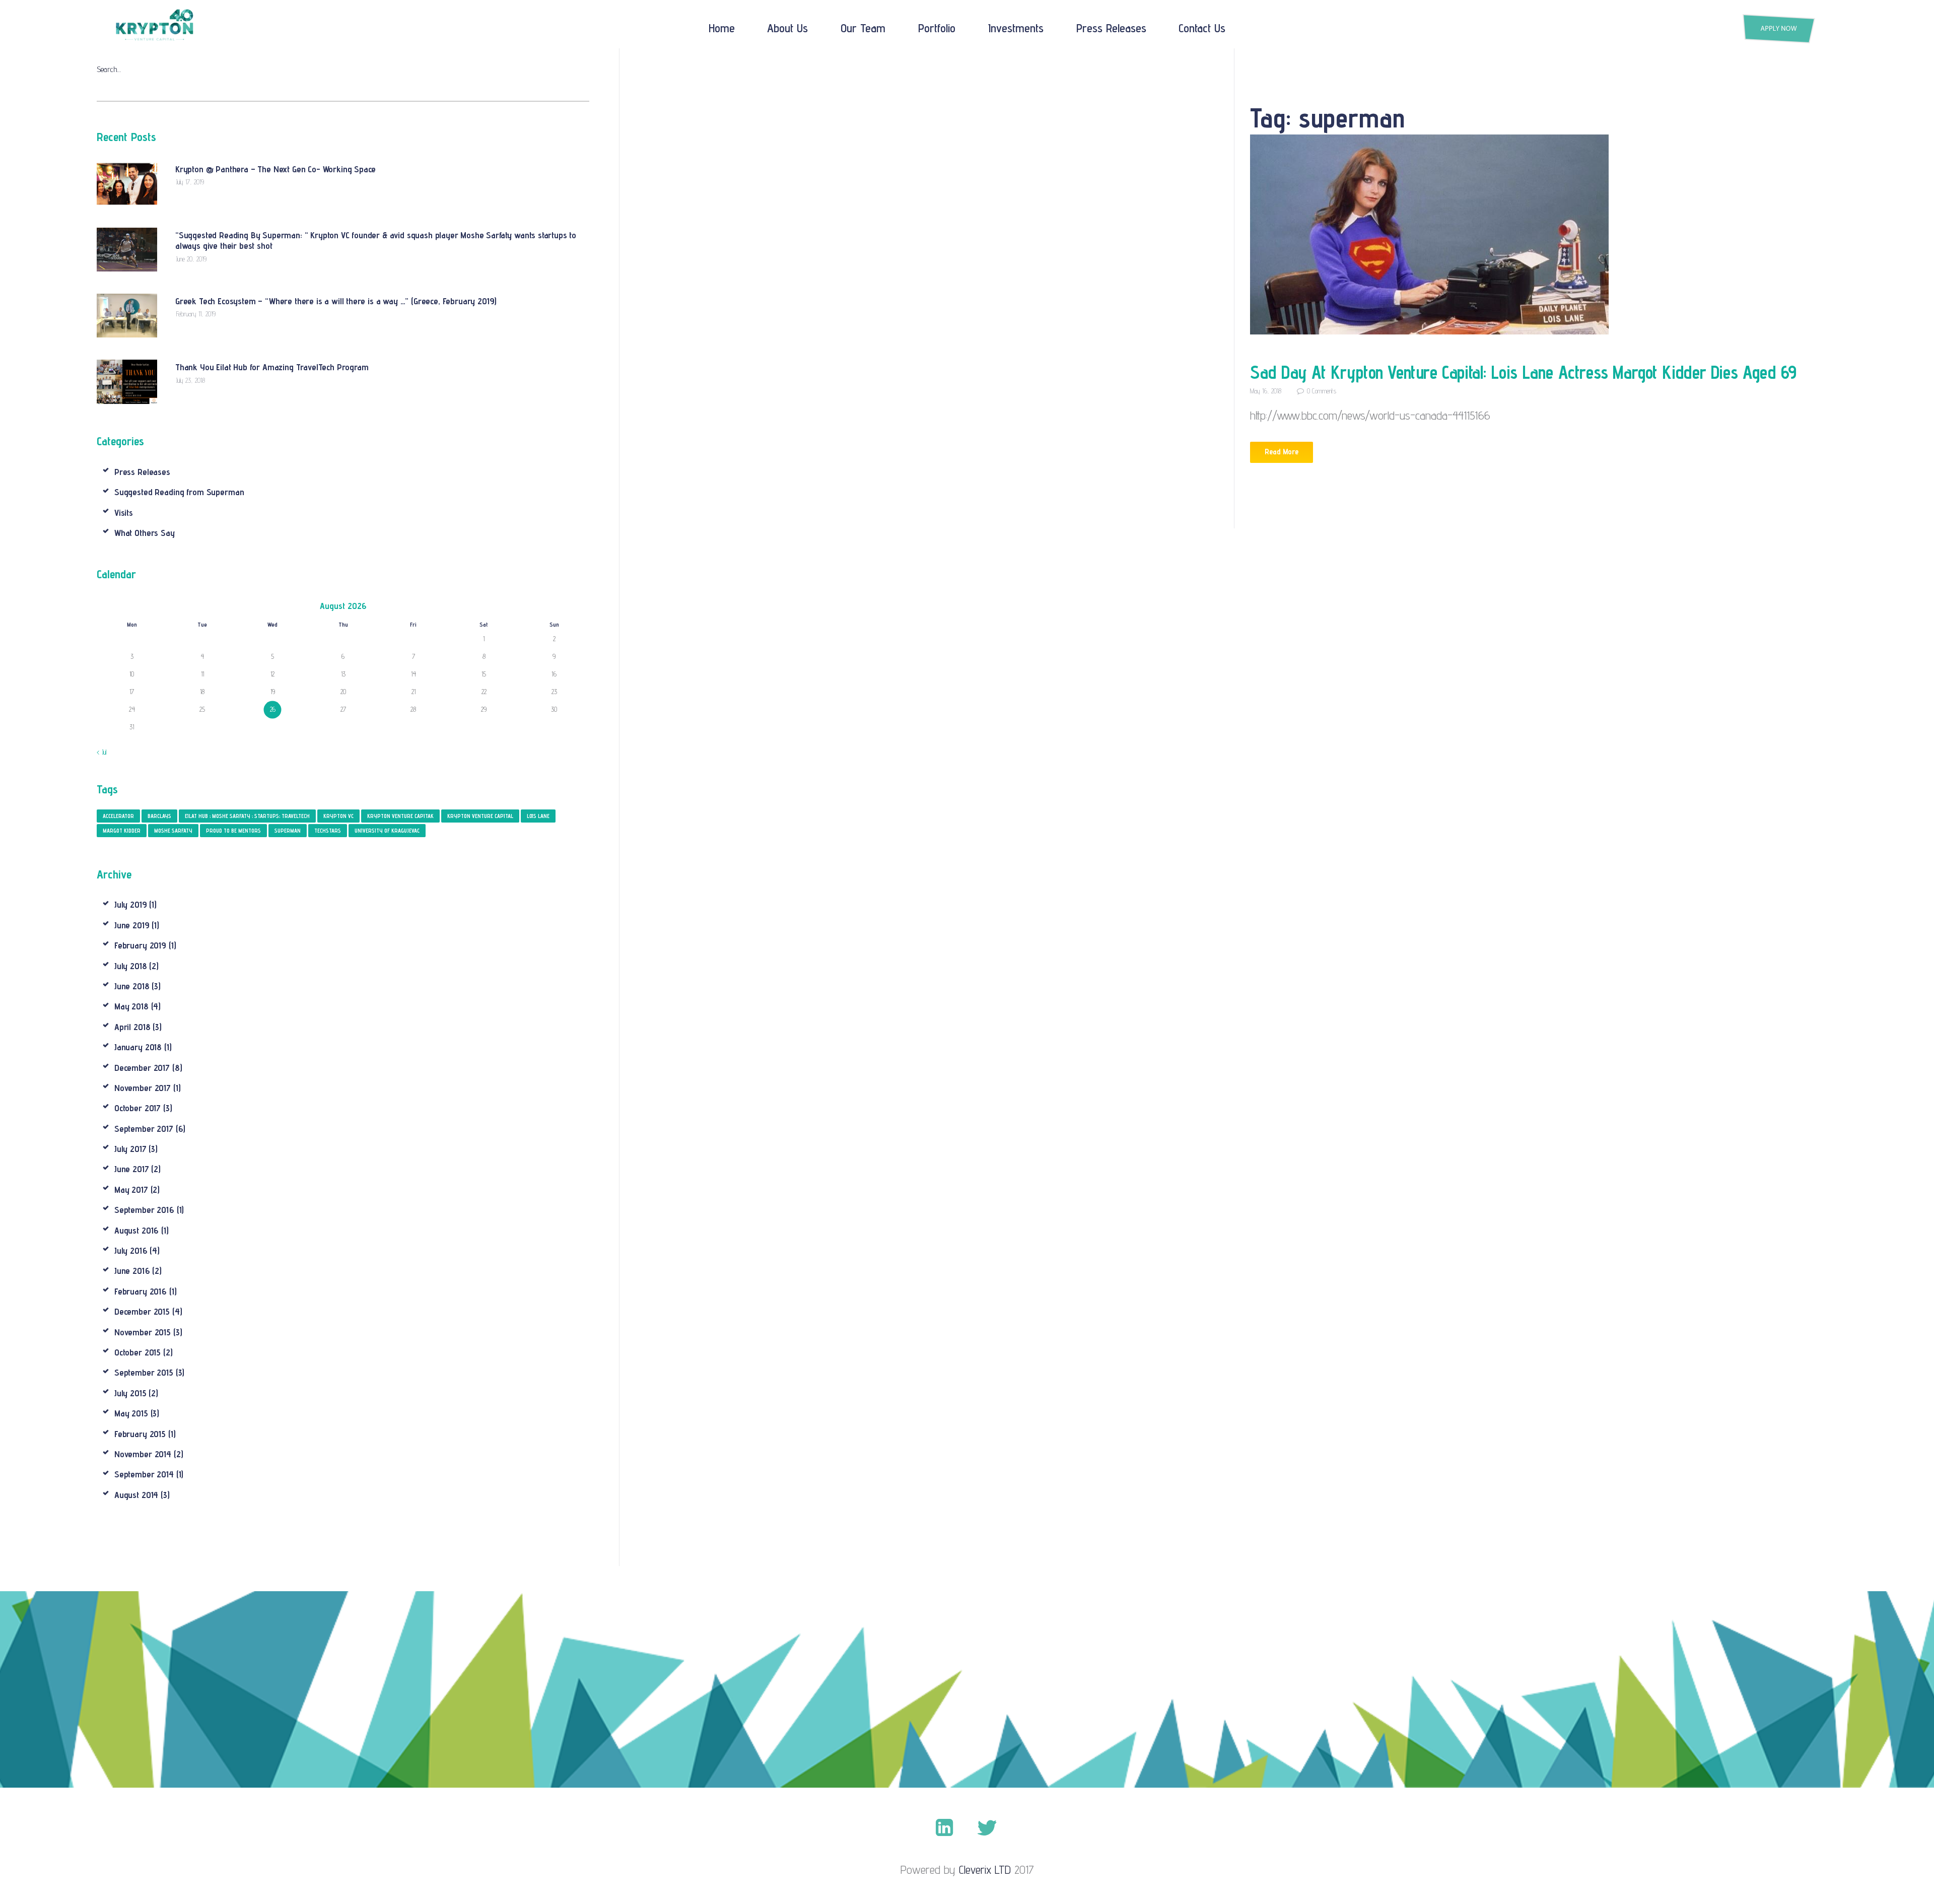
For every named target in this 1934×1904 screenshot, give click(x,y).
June (132, 925)
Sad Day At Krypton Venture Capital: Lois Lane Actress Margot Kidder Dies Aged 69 (1523, 372)
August (136, 1230)
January (138, 1047)
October (137, 1108)
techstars (328, 831)
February (140, 945)
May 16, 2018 (1266, 391)
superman (288, 831)
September (144, 1129)
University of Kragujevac (387, 831)
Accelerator (118, 816)
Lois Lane (538, 816)
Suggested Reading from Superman (179, 492)
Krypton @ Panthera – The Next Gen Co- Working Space (275, 169)
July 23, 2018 (191, 380)
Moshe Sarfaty (173, 831)
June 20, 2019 (191, 259)
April (132, 1027)
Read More (1282, 452)
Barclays (159, 816)
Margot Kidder (122, 831)
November (143, 1088)
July (131, 904)
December (142, 1068)
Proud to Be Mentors (233, 831)
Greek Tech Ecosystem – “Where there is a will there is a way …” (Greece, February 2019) (336, 301)
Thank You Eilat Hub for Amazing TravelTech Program (272, 367)
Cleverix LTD (985, 1869)
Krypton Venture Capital (480, 816)
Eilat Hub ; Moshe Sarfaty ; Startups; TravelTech (247, 816)
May (131, 1006)
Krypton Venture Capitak (400, 816)
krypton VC (338, 816)
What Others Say (145, 533)
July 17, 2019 (190, 182)
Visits (124, 513)
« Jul (101, 752)
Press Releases (142, 472)
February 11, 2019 (196, 314)
